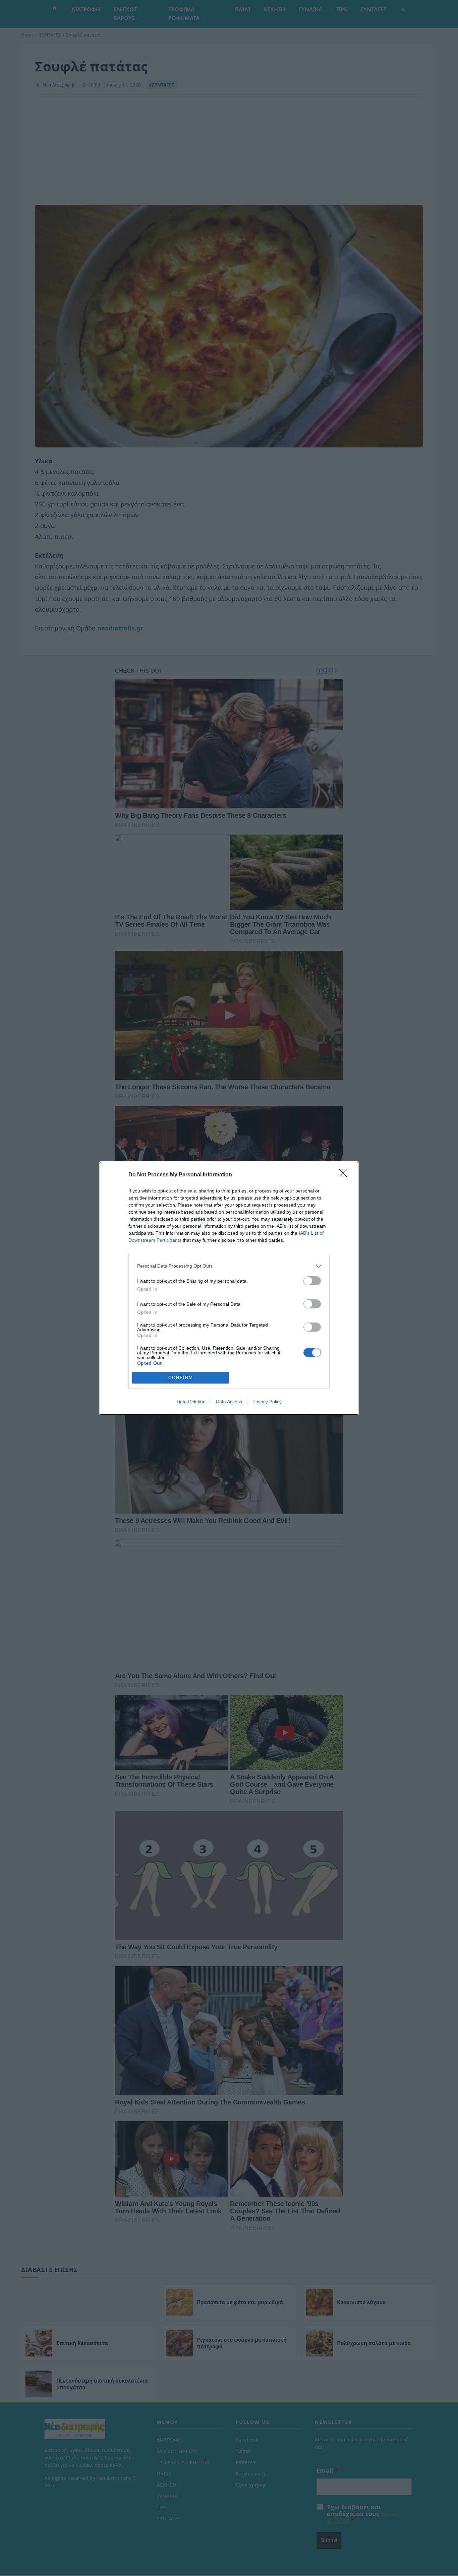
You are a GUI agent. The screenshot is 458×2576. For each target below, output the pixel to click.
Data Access (229, 1402)
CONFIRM (181, 1378)
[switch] (312, 1281)
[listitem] (229, 1266)
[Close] (345, 1175)
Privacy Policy (267, 1402)
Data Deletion (191, 1402)
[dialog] (229, 1288)
